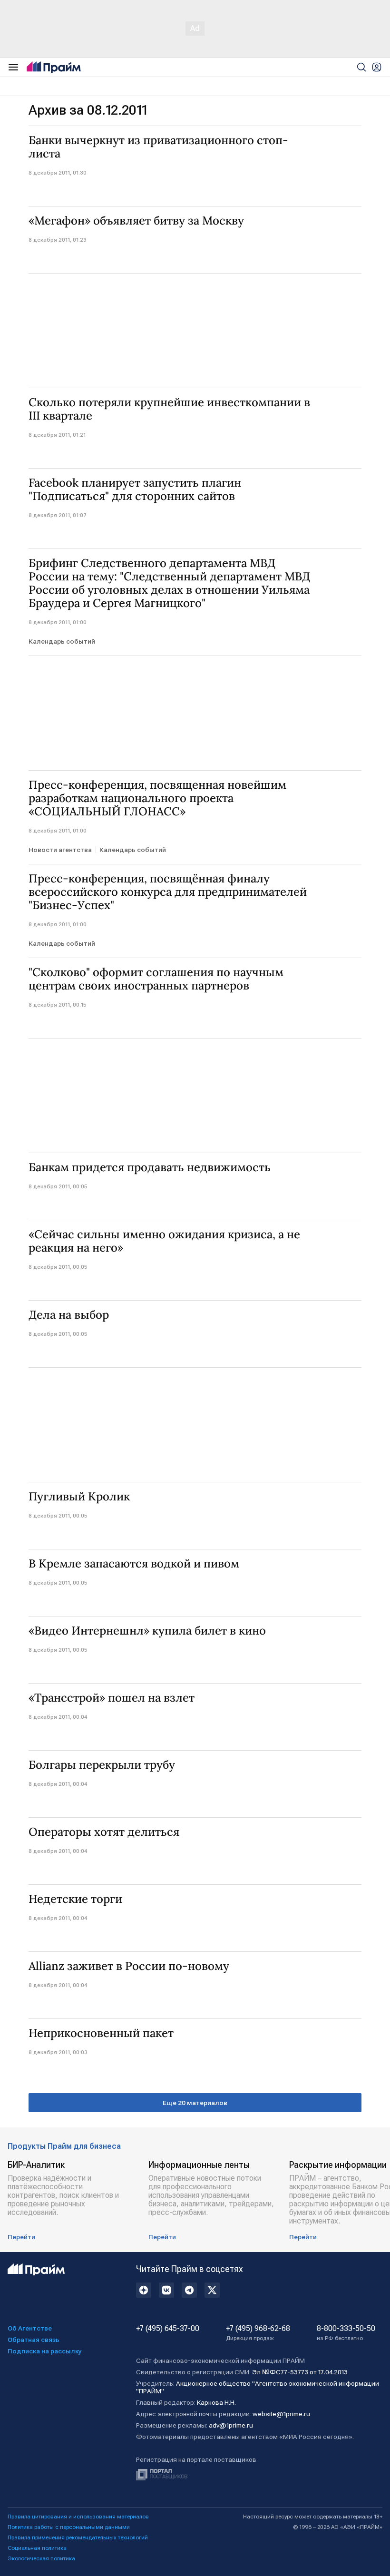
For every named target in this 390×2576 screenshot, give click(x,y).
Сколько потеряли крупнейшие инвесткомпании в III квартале (169, 409)
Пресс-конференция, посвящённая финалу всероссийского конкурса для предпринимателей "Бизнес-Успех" (168, 892)
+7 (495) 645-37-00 (168, 2329)
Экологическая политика (41, 2558)
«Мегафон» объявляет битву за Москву (136, 221)
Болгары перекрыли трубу (102, 1765)
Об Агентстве (30, 2328)
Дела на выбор (69, 1315)
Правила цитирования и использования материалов (78, 2517)
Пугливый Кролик (79, 1497)
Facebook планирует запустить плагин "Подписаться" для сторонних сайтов (135, 490)
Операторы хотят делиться (104, 1832)
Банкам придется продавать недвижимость (150, 1167)
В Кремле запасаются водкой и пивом (134, 1564)
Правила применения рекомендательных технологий (78, 2537)
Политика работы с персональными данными (69, 2527)
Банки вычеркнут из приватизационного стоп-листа (158, 147)
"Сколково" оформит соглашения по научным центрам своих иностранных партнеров (156, 979)
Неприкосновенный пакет (101, 2033)
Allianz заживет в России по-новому (129, 1966)
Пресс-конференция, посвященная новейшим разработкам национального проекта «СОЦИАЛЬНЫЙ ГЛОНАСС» (157, 798)
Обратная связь (34, 2340)
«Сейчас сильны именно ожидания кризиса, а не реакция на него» (164, 1241)
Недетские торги (75, 1899)
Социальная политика (37, 2548)
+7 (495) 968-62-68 (258, 2333)
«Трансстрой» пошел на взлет (112, 1698)
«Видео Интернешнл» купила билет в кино (147, 1631)
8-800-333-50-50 (346, 2333)
